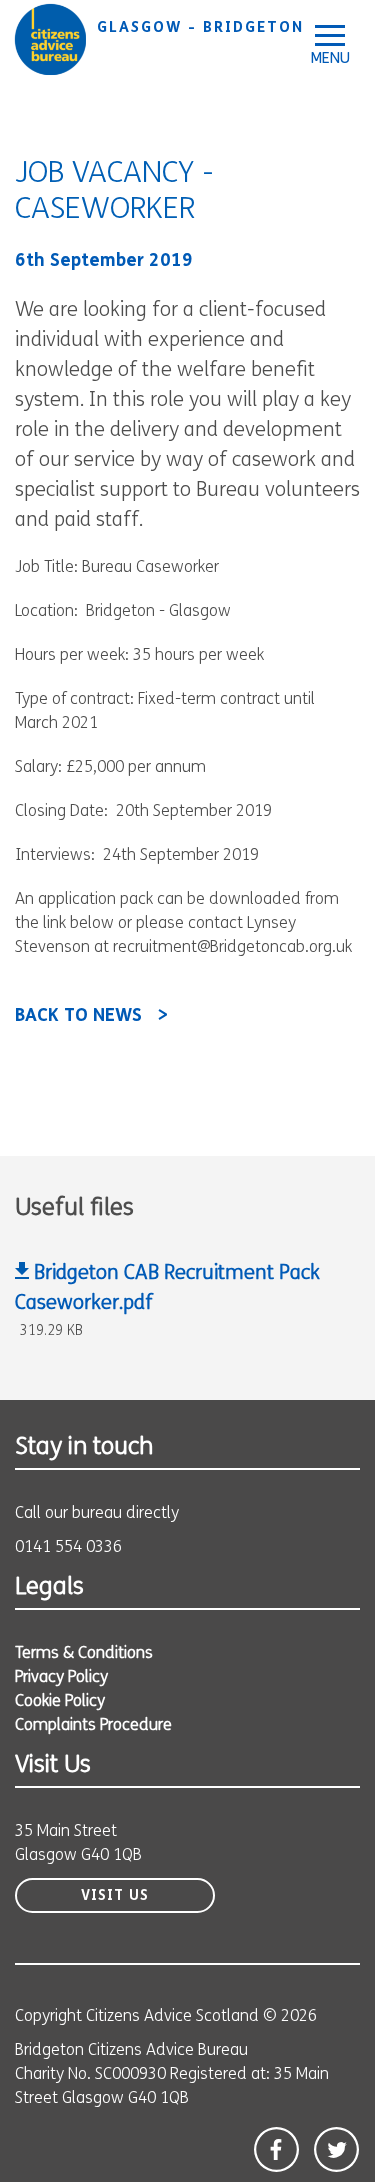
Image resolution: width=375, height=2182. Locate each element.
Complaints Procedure (93, 1726)
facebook (276, 2149)
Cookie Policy (60, 1702)
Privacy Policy (61, 1678)
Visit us (115, 1896)
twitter (336, 2149)
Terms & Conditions (84, 1654)
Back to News (78, 1017)
